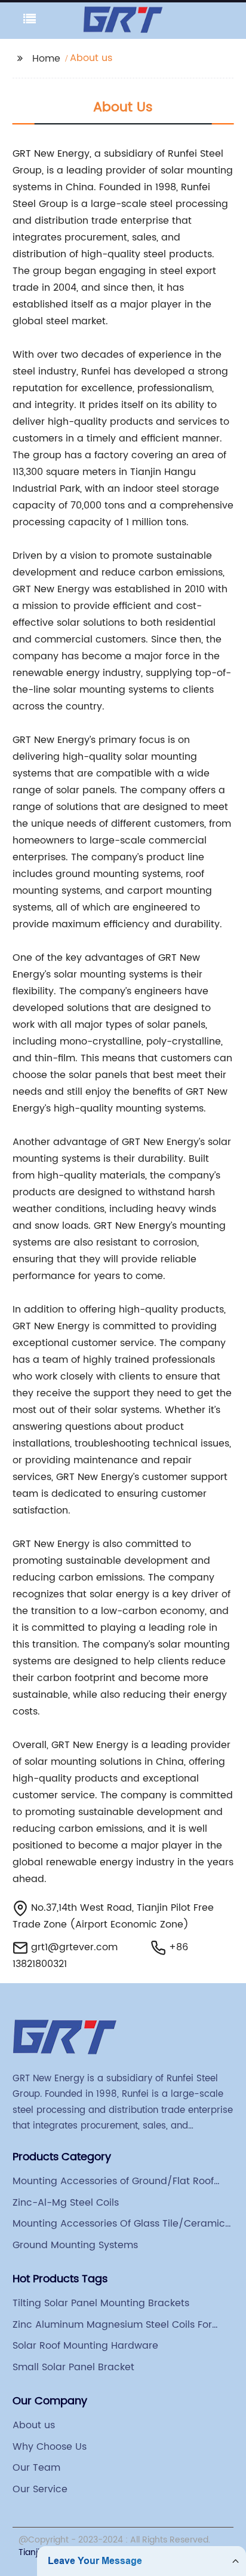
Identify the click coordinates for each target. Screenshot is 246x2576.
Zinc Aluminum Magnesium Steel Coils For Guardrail (112, 2325)
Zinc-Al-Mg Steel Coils (66, 2203)
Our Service (40, 2489)
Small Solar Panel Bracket (73, 2367)
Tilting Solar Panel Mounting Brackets (101, 2303)
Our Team (36, 2468)
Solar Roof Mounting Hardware (85, 2346)
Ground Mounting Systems (75, 2245)
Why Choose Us (50, 2447)
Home (46, 59)
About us (34, 2425)
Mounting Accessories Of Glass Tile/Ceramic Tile (119, 2224)
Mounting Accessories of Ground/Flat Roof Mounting (113, 2181)
